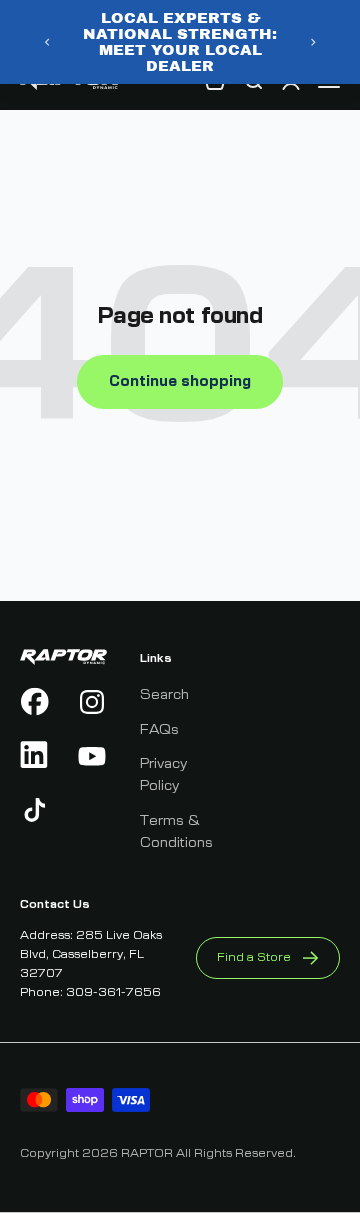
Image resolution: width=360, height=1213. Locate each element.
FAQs (159, 730)
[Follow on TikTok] (35, 810)
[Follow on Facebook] (35, 702)
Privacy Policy (163, 775)
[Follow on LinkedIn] (35, 756)
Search (164, 695)
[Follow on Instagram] (92, 702)
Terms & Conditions (176, 832)
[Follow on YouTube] (92, 756)
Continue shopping (180, 382)
